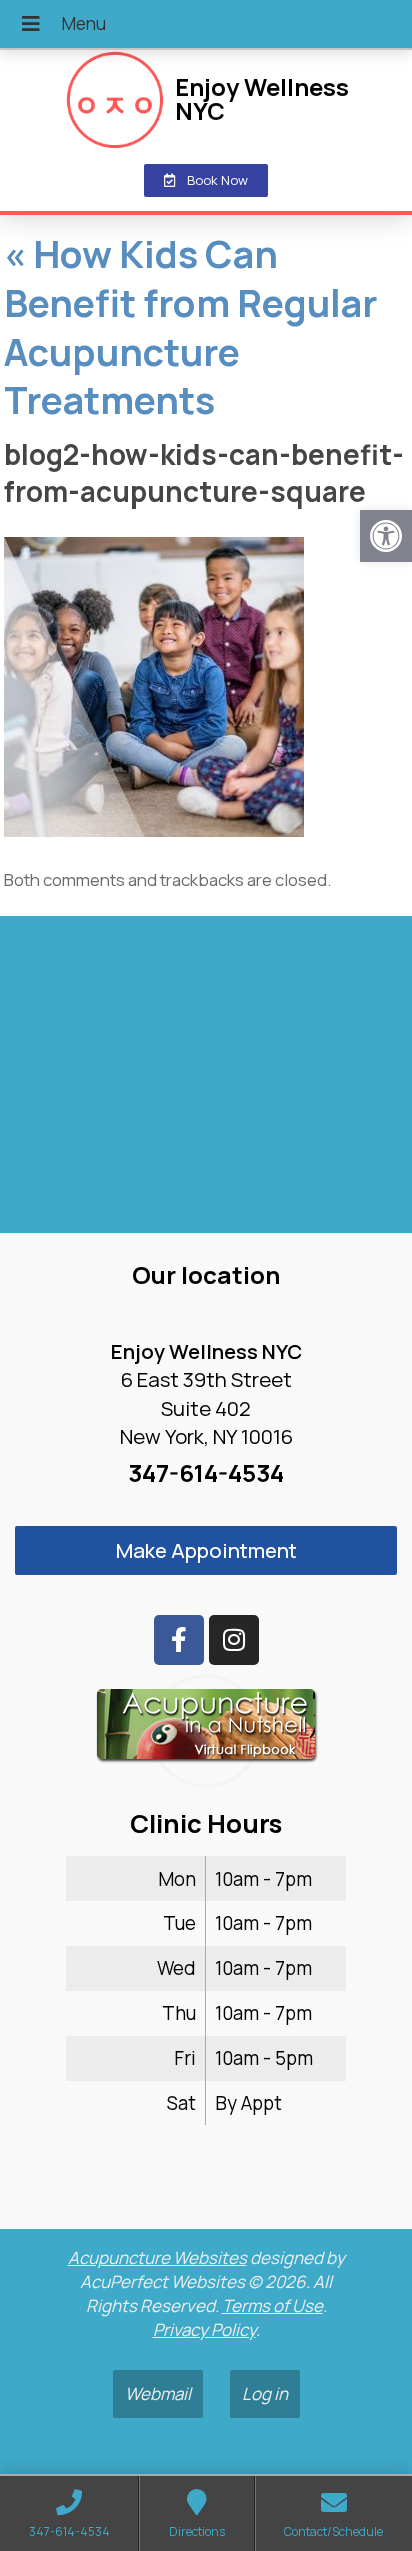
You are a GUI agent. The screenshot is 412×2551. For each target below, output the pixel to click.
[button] (386, 536)
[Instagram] (234, 1640)
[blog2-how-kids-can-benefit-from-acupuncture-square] (154, 830)
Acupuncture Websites (157, 2257)
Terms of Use (272, 2305)
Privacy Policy (204, 2329)
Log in (265, 2393)
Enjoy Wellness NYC (262, 99)
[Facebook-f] (179, 1640)
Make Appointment (206, 1550)
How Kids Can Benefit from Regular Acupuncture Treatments (190, 326)
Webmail (158, 2393)
